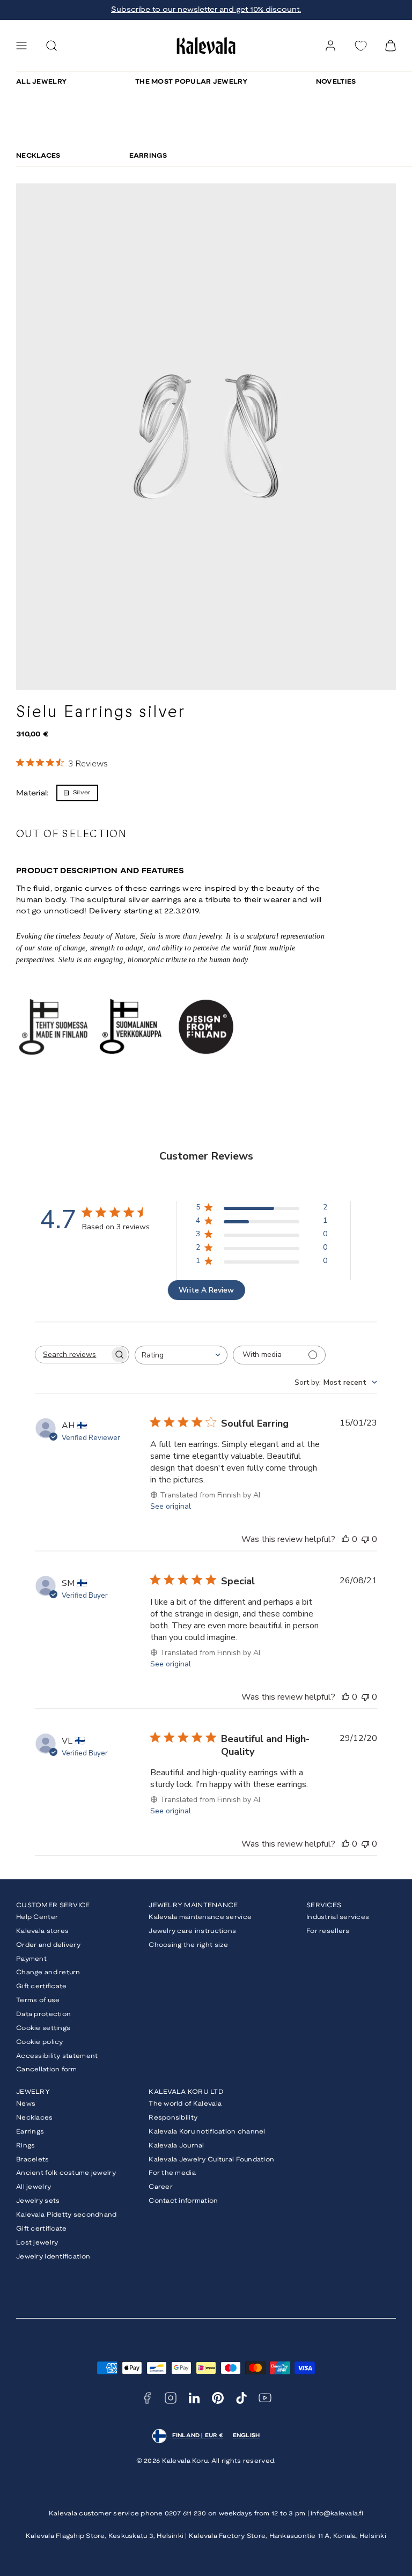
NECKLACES (38, 156)
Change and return (48, 1972)
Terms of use (38, 2000)
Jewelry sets (38, 2201)
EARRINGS (148, 156)
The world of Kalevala (185, 2104)
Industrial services (338, 1917)
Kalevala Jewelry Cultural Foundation (211, 2160)
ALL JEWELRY (41, 82)
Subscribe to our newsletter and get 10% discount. (206, 10)
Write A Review (206, 1290)
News (26, 2104)
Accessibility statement (57, 2056)
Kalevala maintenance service (200, 1917)
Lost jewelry (37, 2243)
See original (171, 1506)
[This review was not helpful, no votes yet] (365, 1539)
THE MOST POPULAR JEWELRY (191, 82)
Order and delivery (48, 1945)
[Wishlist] (360, 46)
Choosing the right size (188, 1945)
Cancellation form (47, 2069)
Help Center (37, 1917)
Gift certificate (41, 1986)
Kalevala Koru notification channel (207, 2132)
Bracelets (33, 2160)
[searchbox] (72, 1355)
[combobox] (181, 1355)
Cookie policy (40, 2042)
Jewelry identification (53, 2257)
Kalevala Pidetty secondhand (67, 2215)
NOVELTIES (336, 82)
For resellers (328, 1931)
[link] (330, 46)
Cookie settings (43, 2028)
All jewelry (34, 2187)
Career (161, 2187)
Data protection (43, 2014)
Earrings (30, 2132)
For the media (172, 2173)
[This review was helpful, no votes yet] (345, 1539)
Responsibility (173, 2118)
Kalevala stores (42, 1931)
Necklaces (35, 2118)
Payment (31, 1959)
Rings (25, 2146)
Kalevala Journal (176, 2146)
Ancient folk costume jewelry (66, 2173)
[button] (21, 46)
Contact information (183, 2201)
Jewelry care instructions (192, 1931)
